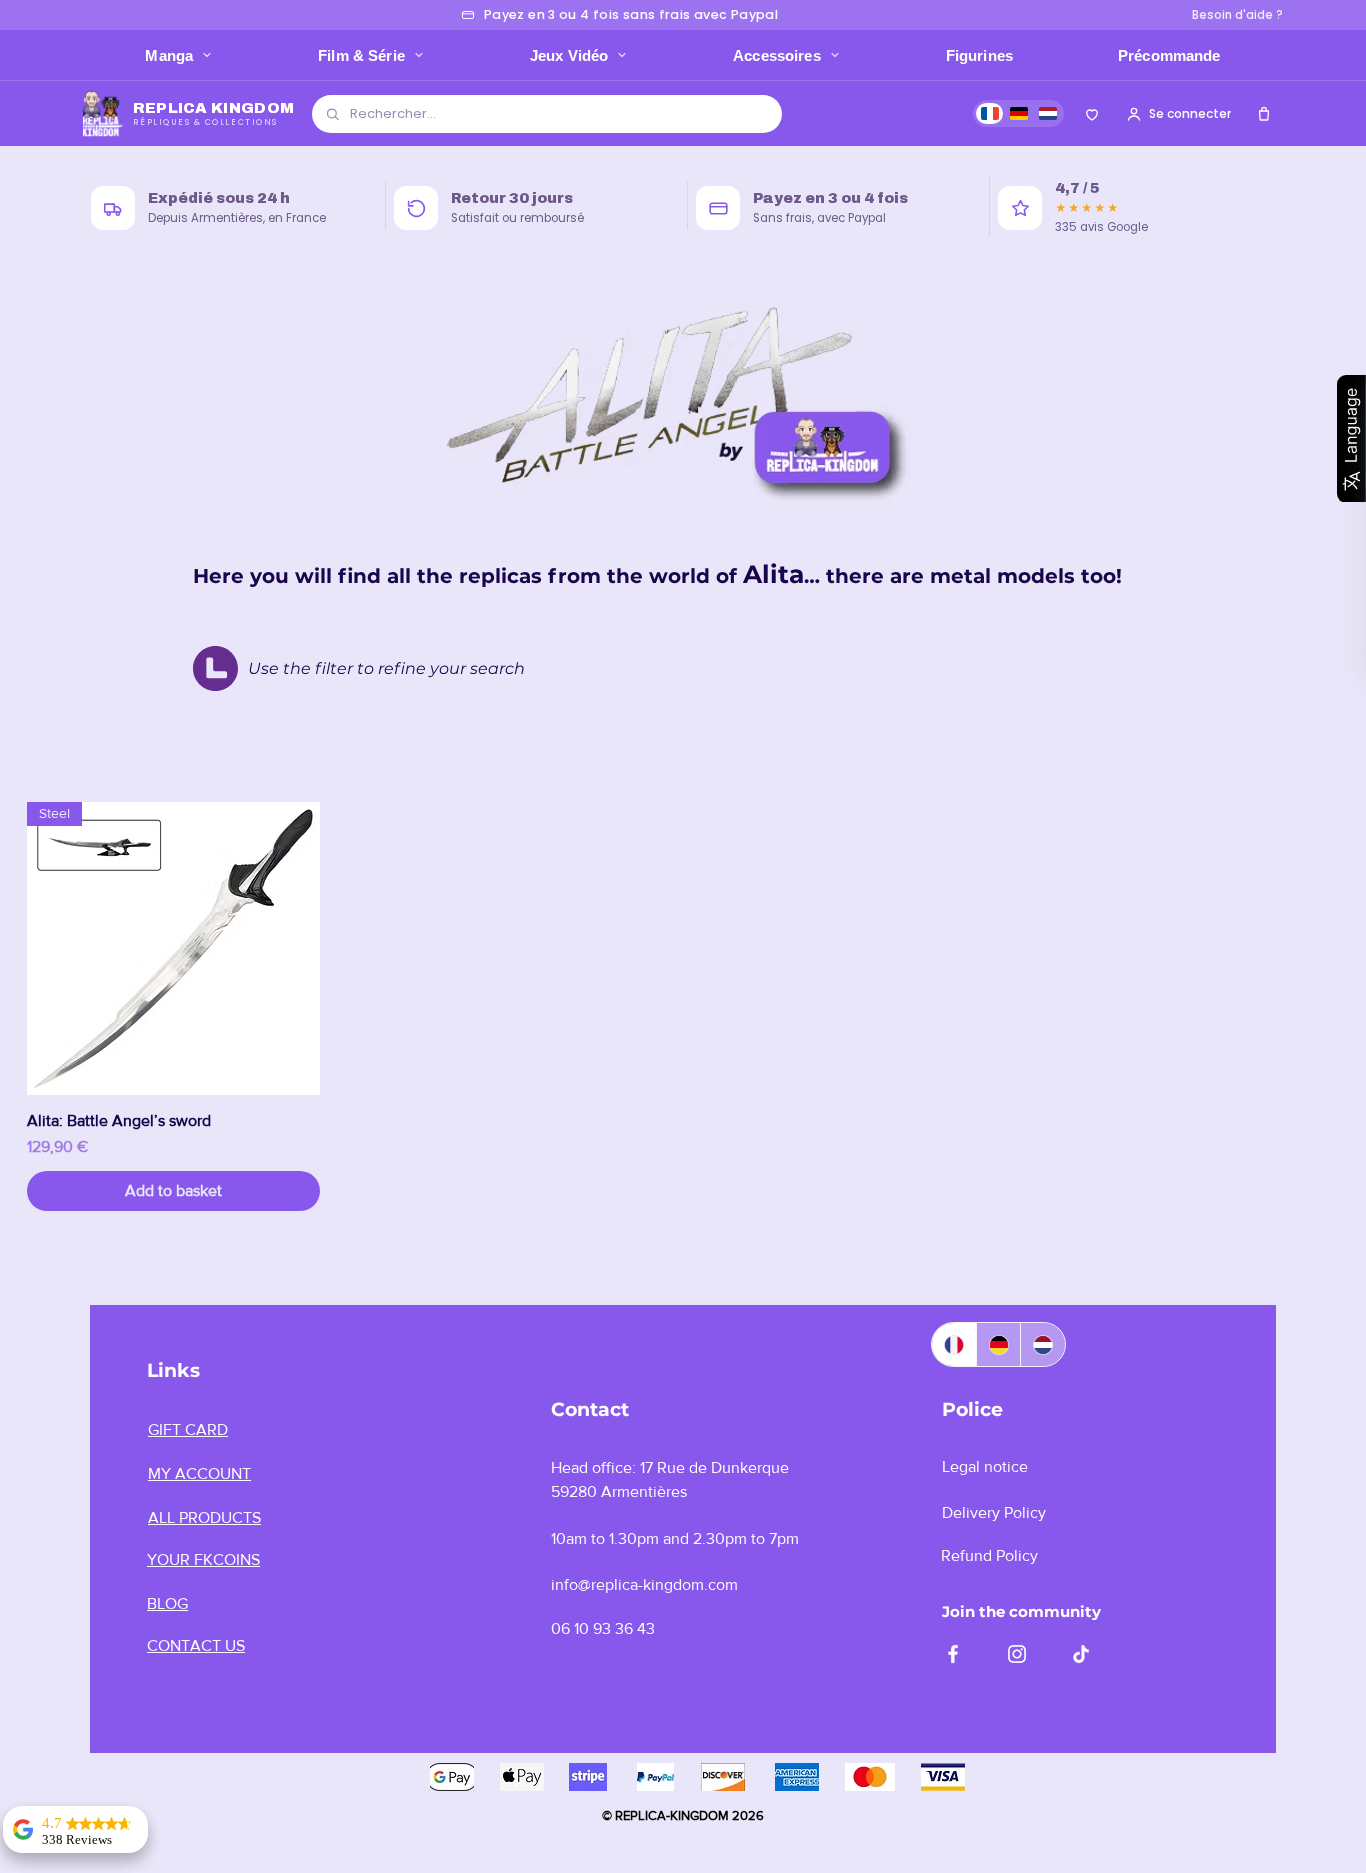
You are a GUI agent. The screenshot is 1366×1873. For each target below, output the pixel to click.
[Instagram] (1017, 1654)
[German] (998, 1344)
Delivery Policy (994, 1512)
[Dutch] (1042, 1344)
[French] (954, 1344)
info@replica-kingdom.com (644, 1584)
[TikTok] (1081, 1654)
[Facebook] (953, 1654)
